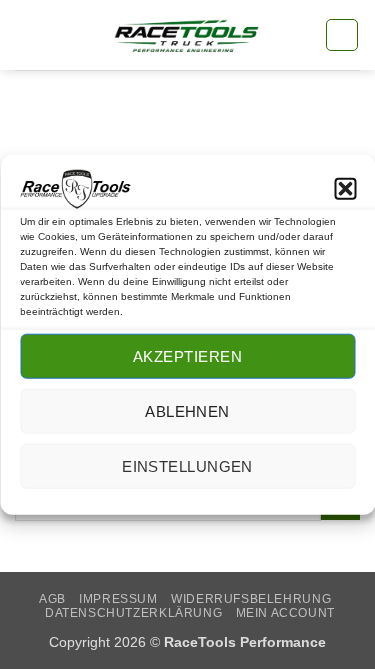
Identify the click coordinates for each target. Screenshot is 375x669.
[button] (345, 189)
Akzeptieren (187, 356)
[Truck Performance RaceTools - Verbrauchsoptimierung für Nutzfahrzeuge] (187, 35)
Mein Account (285, 613)
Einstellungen (187, 466)
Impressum (118, 599)
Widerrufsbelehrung (251, 599)
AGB (52, 599)
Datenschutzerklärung (133, 613)
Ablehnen (187, 411)
